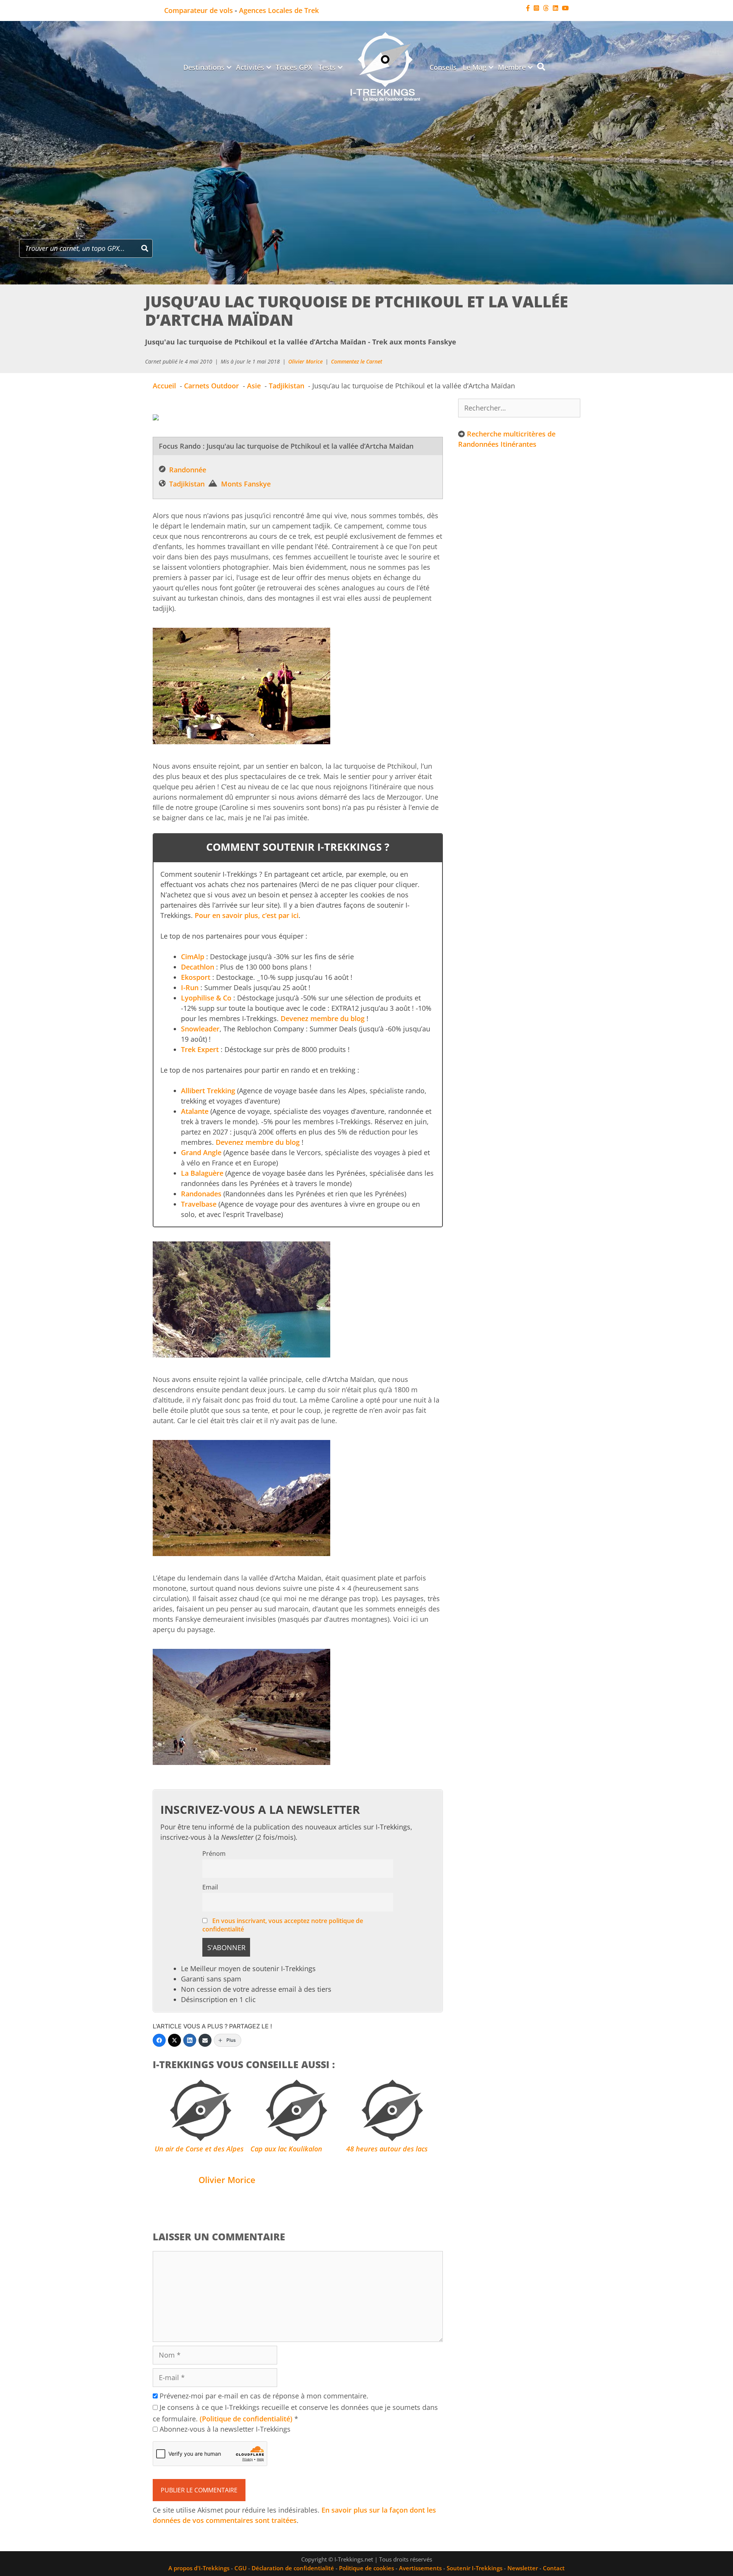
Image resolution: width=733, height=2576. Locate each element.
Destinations (204, 67)
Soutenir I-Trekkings (475, 2568)
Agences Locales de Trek (279, 10)
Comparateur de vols (199, 10)
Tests (327, 67)
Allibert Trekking (208, 1091)
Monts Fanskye (246, 484)
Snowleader (200, 1029)
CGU (241, 2568)
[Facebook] (159, 2040)
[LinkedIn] (190, 2040)
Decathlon (198, 967)
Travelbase (199, 1204)
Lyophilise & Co (206, 998)
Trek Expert (200, 1049)
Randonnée (188, 470)
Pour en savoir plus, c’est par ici (247, 915)
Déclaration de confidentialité (293, 2568)
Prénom (214, 1854)
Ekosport (196, 977)
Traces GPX (294, 67)
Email (210, 1887)
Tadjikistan (187, 484)
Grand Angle (201, 1152)
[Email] (205, 2040)
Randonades (201, 1194)
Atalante (195, 1111)
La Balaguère (202, 1173)
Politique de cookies (366, 2568)
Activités (250, 67)
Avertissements (420, 2568)
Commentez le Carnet (357, 361)
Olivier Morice (305, 361)
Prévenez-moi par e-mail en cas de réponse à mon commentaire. (264, 2396)
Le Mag (475, 67)
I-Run (190, 987)
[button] (229, 67)
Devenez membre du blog (323, 1018)
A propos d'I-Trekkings (199, 2568)
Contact (554, 2568)
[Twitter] (174, 2040)
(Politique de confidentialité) (246, 2419)
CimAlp (193, 957)
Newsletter (523, 2568)
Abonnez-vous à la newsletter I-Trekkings (224, 2429)
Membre (512, 67)
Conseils (443, 67)
